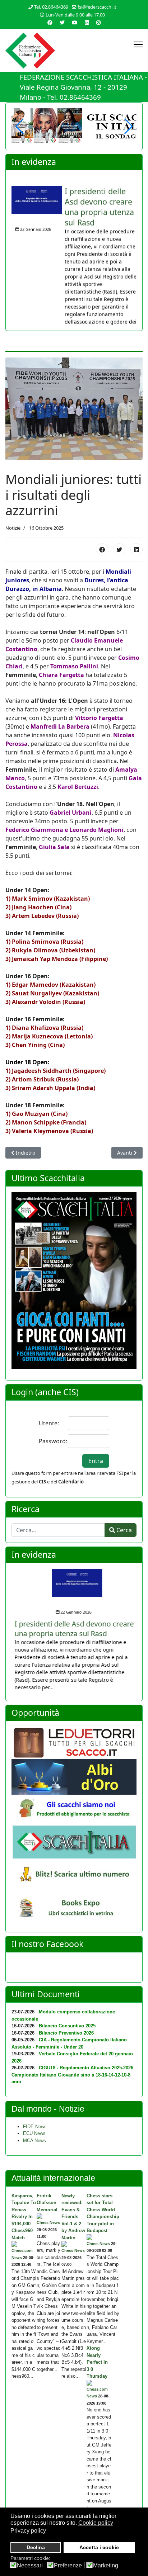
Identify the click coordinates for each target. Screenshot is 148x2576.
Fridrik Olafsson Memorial (47, 2201)
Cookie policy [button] (96, 2523)
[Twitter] (62, 22)
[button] (128, 126)
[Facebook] (102, 548)
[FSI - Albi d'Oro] (74, 1775)
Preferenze (68, 2566)
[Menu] (138, 44)
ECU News (34, 2132)
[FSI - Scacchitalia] (74, 1840)
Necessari (30, 2566)
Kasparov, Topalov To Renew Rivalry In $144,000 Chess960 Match (24, 2215)
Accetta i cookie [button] (99, 2547)
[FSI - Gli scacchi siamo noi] (74, 1808)
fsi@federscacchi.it (97, 7)
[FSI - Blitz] (74, 1873)
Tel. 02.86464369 (51, 7)
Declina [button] (36, 2547)
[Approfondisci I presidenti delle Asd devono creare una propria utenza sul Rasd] (37, 190)
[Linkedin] (87, 22)
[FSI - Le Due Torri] (74, 1741)
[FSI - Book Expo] (74, 1907)
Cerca (123, 1528)
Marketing (106, 2566)
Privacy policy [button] (28, 2531)
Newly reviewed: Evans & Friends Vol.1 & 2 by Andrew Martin (73, 2215)
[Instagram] (98, 22)
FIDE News (35, 2124)
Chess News (48, 2221)
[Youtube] (75, 22)
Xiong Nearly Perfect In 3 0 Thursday (97, 2360)
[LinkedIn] (137, 548)
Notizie (13, 526)
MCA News (34, 2138)
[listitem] (74, 250)
